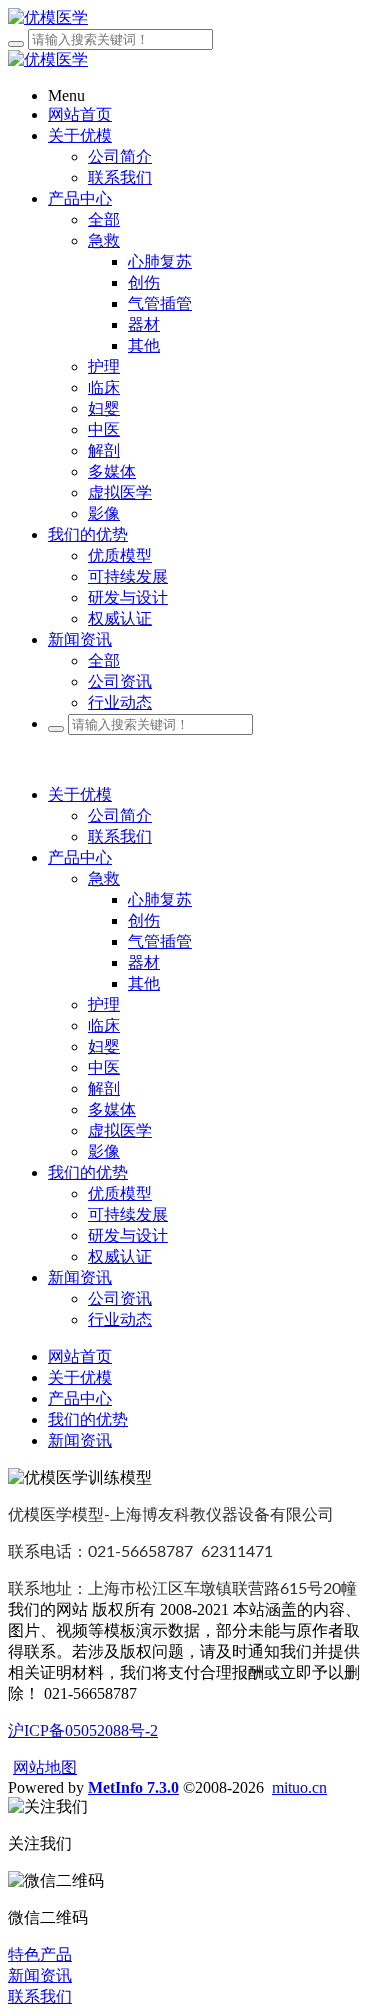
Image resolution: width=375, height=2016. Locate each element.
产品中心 (80, 857)
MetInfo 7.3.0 (133, 1787)
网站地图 (45, 1767)
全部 (104, 219)
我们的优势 (88, 1172)
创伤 (144, 920)
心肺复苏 (160, 899)
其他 (144, 983)
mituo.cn (299, 1787)
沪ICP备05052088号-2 (83, 1730)
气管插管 (160, 941)
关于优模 (80, 794)
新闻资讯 (80, 1277)
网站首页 (80, 114)
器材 (144, 962)
